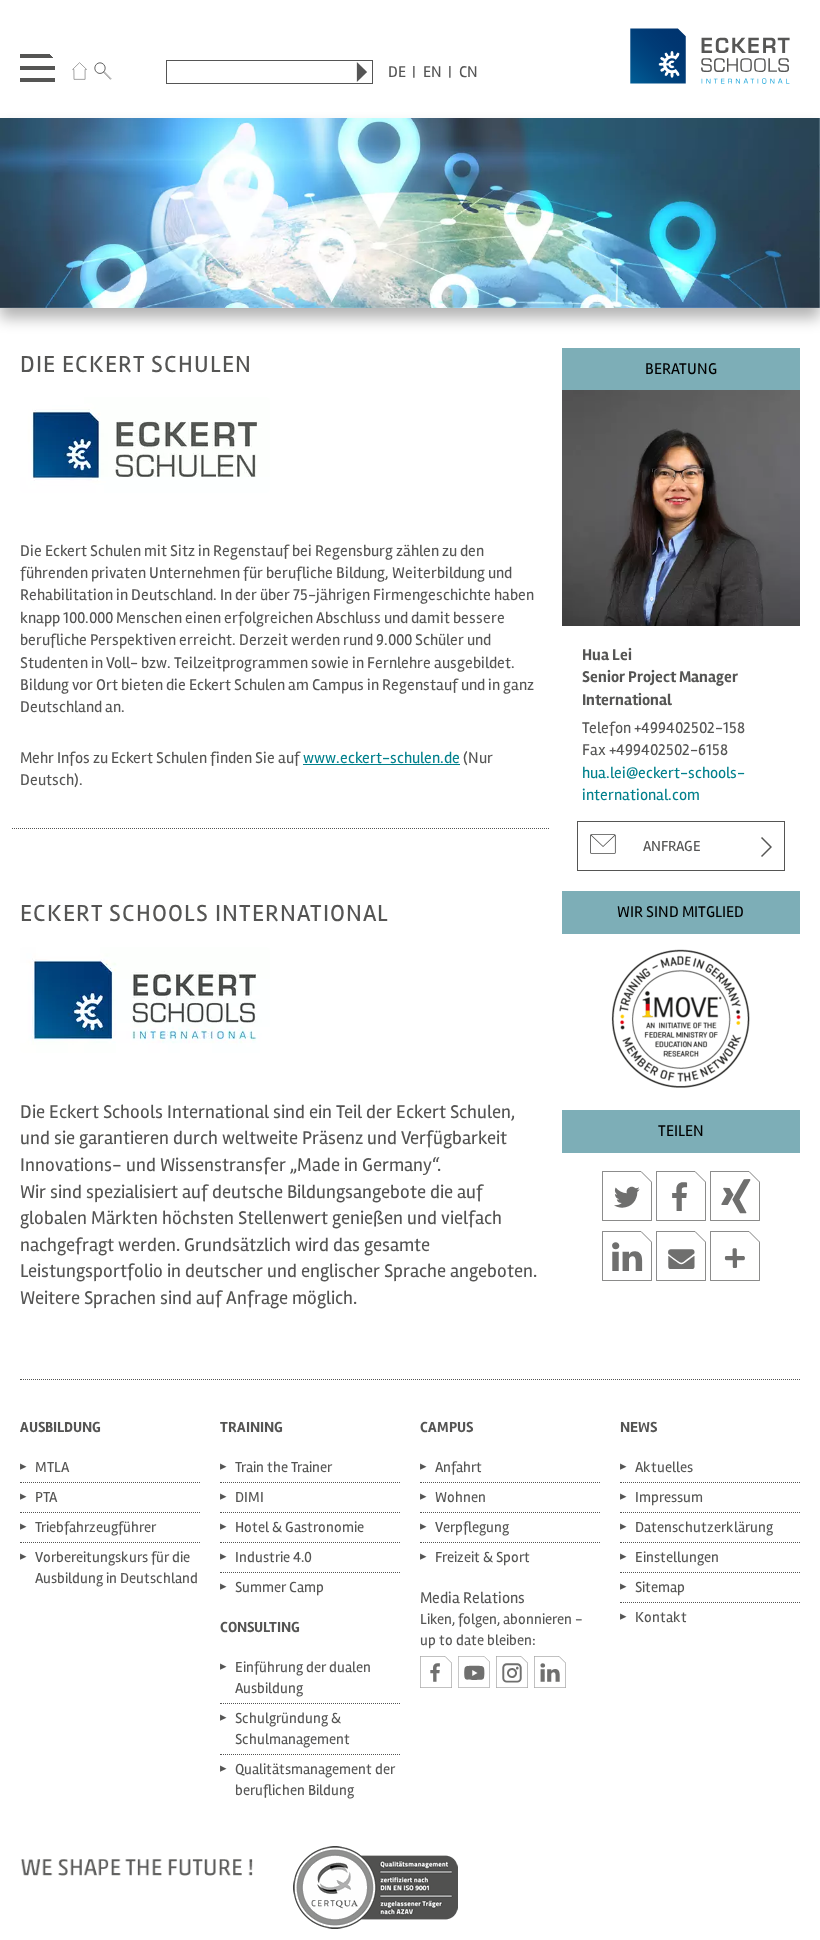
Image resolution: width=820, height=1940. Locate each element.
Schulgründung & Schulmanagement (292, 1728)
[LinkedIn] (550, 1672)
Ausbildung (60, 1427)
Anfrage (672, 846)
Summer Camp (279, 1587)
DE (397, 72)
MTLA (52, 1467)
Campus (446, 1427)
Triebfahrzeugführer (95, 1527)
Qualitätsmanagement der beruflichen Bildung (315, 1779)
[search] (362, 72)
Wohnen (460, 1497)
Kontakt (661, 1617)
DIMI (249, 1497)
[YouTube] (474, 1672)
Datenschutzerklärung (704, 1527)
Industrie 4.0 (273, 1557)
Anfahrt (458, 1467)
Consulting (260, 1627)
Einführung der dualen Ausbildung (303, 1677)
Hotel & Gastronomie (299, 1527)
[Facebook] (436, 1672)
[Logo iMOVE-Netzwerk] (681, 1014)
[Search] (103, 74)
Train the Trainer (283, 1467)
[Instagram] (512, 1672)
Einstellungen (677, 1557)
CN (468, 72)
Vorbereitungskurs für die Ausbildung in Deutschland (116, 1567)
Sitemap (660, 1587)
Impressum (669, 1497)
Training (251, 1427)
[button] (627, 1199)
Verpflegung (472, 1527)
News (638, 1427)
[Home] (79, 74)
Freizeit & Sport (482, 1557)
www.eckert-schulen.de (381, 758)
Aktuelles (664, 1467)
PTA (46, 1497)
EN (432, 72)
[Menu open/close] (37, 64)
